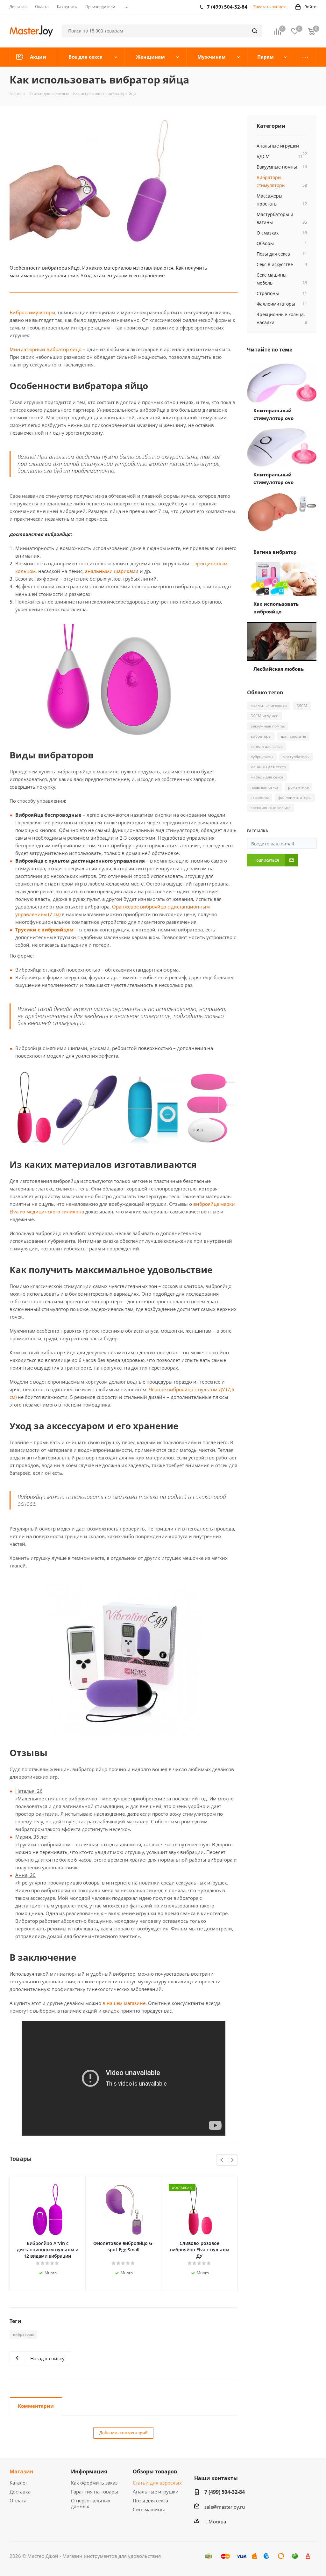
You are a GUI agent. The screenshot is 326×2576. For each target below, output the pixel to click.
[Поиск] (255, 31)
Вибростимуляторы (32, 312)
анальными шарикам (110, 571)
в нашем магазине (124, 2003)
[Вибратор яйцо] (124, 184)
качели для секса (267, 746)
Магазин (21, 2471)
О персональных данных (91, 2503)
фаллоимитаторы (295, 797)
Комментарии (36, 2406)
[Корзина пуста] (311, 31)
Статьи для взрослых (157, 2483)
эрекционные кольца (271, 808)
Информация (89, 2471)
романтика (298, 787)
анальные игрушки (269, 706)
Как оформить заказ (94, 2483)
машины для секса (268, 767)
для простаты (293, 736)
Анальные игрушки (156, 2492)
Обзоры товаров (155, 2471)
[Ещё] (305, 57)
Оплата (18, 2500)
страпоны (260, 797)
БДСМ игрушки (265, 716)
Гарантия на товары (95, 2492)
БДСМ (302, 706)
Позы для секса (150, 2500)
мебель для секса (267, 777)
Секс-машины (149, 2509)
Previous (222, 2160)
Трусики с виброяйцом (44, 930)
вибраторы (23, 2334)
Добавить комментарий (123, 2433)
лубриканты (262, 757)
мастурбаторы (296, 757)
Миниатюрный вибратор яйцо (46, 349)
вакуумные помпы (268, 726)
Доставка (20, 2492)
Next (232, 2160)
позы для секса (265, 787)
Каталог (18, 2483)
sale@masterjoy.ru (225, 2507)
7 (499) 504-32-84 (225, 2492)
